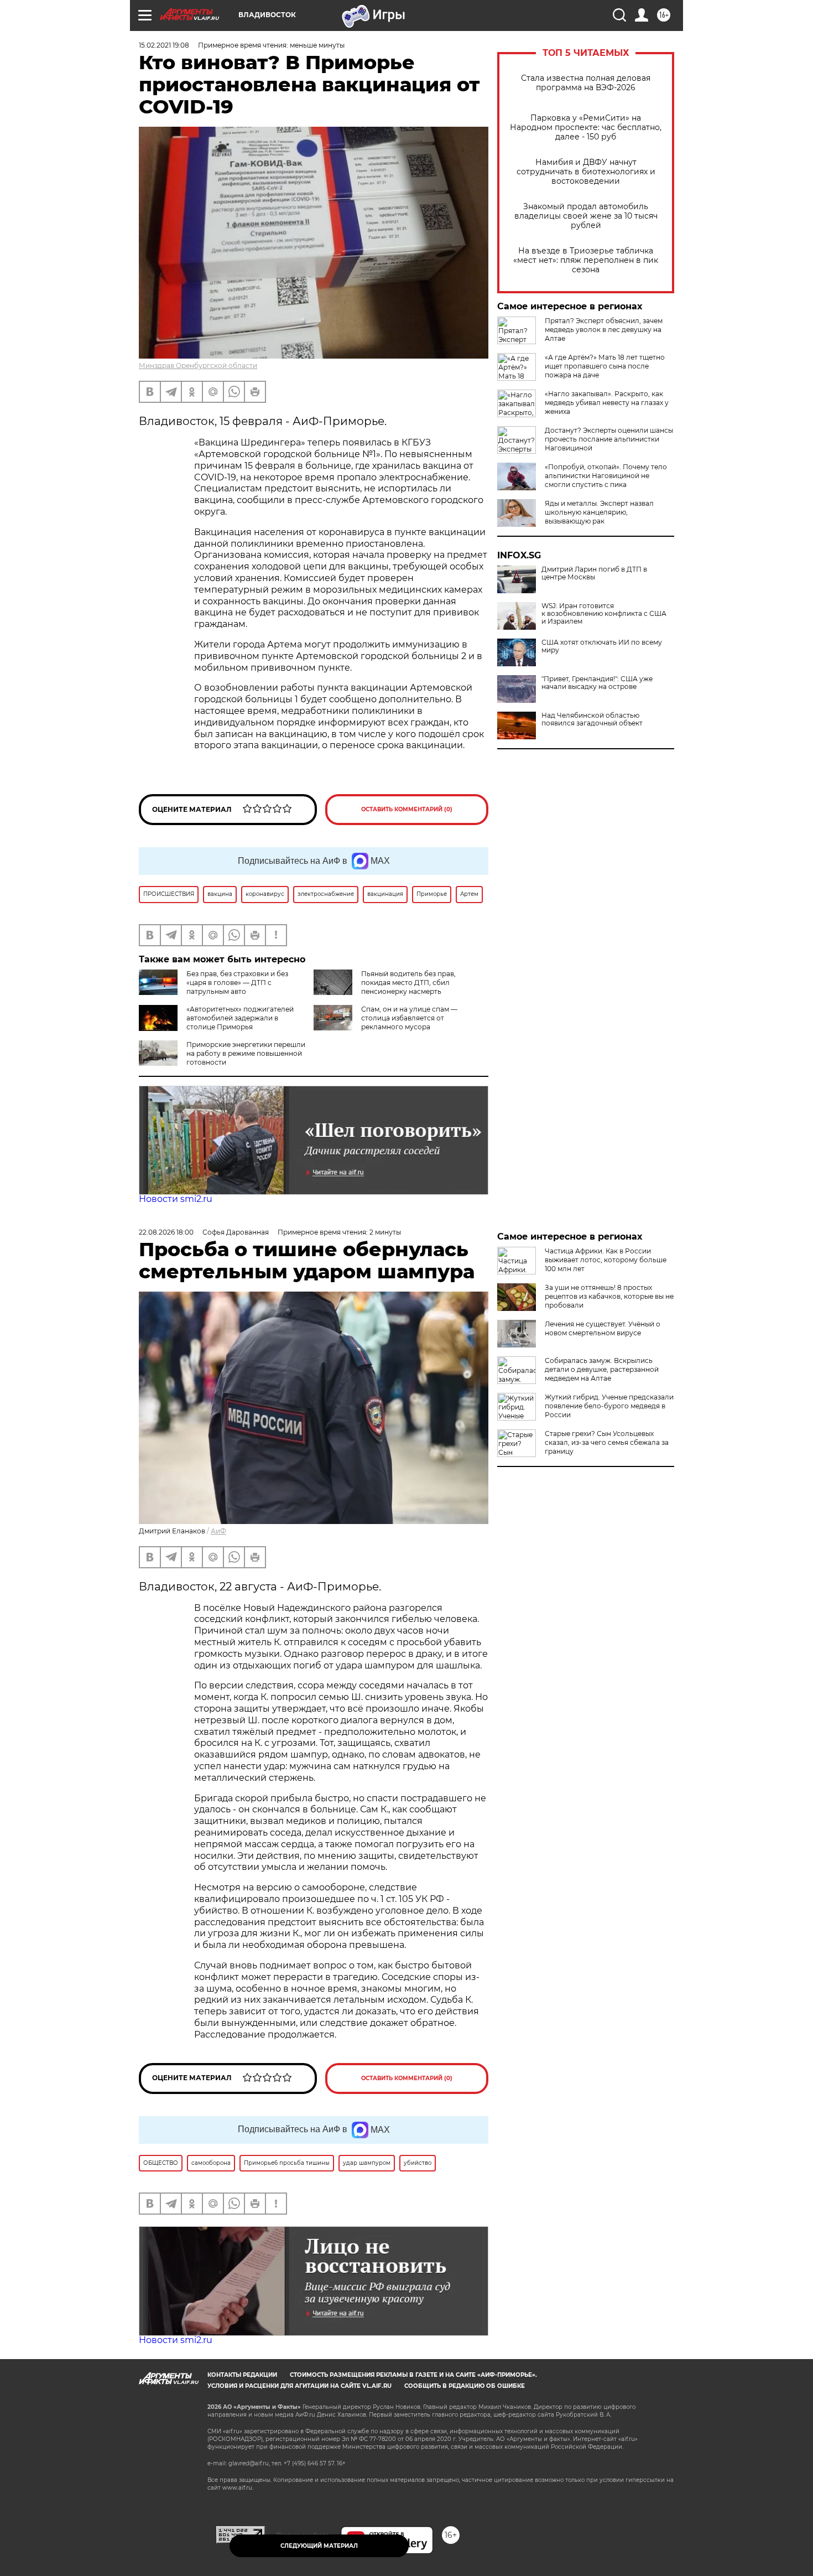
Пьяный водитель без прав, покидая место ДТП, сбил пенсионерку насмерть (408, 983)
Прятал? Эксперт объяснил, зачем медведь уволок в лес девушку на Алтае (604, 330)
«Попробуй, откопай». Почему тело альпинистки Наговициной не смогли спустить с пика (606, 476)
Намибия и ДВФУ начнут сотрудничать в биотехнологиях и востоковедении (586, 172)
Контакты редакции (242, 2375)
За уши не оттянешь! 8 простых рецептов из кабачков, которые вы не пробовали (609, 1296)
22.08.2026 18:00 (166, 1232)
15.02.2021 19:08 (164, 45)
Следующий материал (319, 2546)
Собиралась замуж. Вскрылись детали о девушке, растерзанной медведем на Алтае (602, 1369)
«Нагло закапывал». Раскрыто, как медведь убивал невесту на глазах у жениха (607, 403)
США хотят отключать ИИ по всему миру (602, 646)
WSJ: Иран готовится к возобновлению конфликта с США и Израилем (604, 614)
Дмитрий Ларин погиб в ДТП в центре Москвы (594, 573)
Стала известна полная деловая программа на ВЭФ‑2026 (586, 83)
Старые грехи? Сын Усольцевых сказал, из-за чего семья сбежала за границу (607, 1442)
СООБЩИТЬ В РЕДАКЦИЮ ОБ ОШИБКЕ (465, 2386)
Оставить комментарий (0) (407, 809)
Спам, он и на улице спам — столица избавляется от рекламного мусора (409, 1018)
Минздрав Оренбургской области (198, 366)
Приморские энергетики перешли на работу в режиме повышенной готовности (246, 1053)
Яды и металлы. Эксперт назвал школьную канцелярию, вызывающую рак (599, 512)
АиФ (218, 1531)
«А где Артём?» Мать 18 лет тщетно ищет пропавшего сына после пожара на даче (605, 366)
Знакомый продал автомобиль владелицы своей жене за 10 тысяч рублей (586, 216)
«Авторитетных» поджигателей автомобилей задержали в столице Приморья (240, 1018)
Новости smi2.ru (176, 1199)
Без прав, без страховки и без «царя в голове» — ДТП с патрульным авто (237, 983)
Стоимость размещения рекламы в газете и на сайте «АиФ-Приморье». (413, 2375)
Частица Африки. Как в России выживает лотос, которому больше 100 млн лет (606, 1260)
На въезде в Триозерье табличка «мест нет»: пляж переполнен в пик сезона (586, 260)
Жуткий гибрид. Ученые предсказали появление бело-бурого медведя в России (609, 1406)
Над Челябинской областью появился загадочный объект (592, 719)
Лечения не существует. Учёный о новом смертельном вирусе (603, 1328)
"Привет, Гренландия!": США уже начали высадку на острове (597, 683)
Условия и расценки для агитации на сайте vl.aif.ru (299, 2386)
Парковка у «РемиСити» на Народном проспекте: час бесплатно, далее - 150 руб (586, 128)
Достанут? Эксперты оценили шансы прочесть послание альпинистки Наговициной (609, 439)
